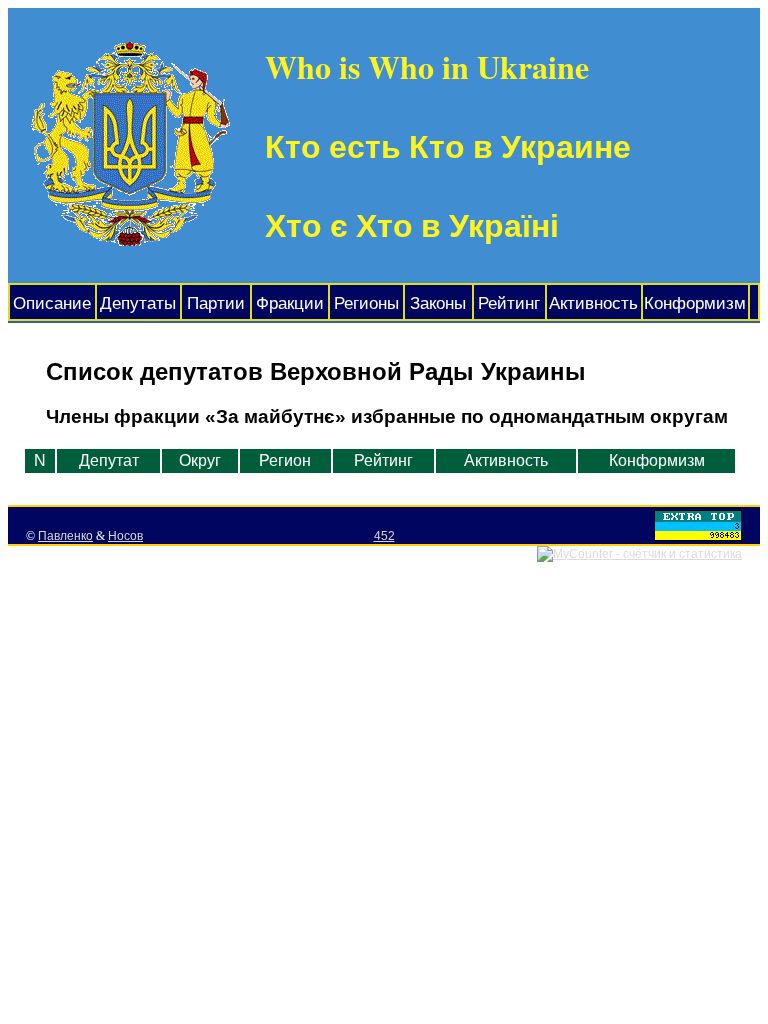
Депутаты (138, 303)
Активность (593, 303)
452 (384, 536)
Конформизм (695, 303)
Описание (52, 303)
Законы (438, 303)
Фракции (290, 303)
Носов (125, 536)
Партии (216, 303)
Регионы (366, 303)
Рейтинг (509, 303)
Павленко (65, 536)
